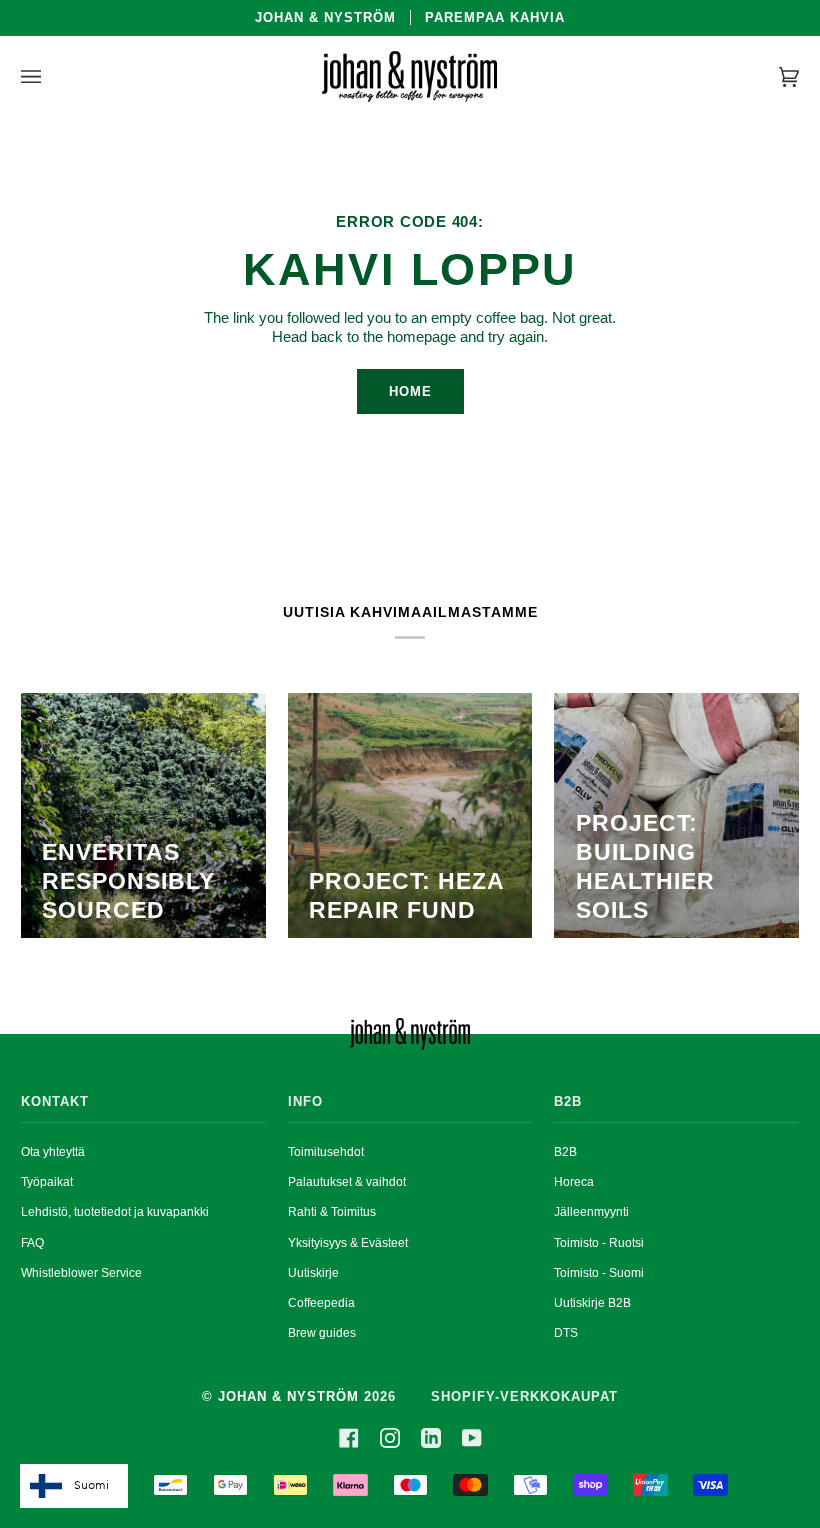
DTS (566, 1333)
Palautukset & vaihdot (347, 1182)
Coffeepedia (321, 1303)
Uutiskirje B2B (592, 1303)
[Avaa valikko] (51, 76)
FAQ (32, 1243)
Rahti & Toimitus (332, 1212)
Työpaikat (47, 1182)
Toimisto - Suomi (599, 1273)
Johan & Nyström (288, 1396)
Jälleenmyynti (591, 1212)
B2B (565, 1152)
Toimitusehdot (326, 1152)
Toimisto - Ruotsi (599, 1243)
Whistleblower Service (81, 1273)
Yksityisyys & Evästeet (348, 1243)
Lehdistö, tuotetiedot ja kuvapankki (115, 1212)
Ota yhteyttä (53, 1152)
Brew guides (322, 1333)
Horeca (574, 1182)
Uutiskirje (313, 1273)
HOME (410, 391)
